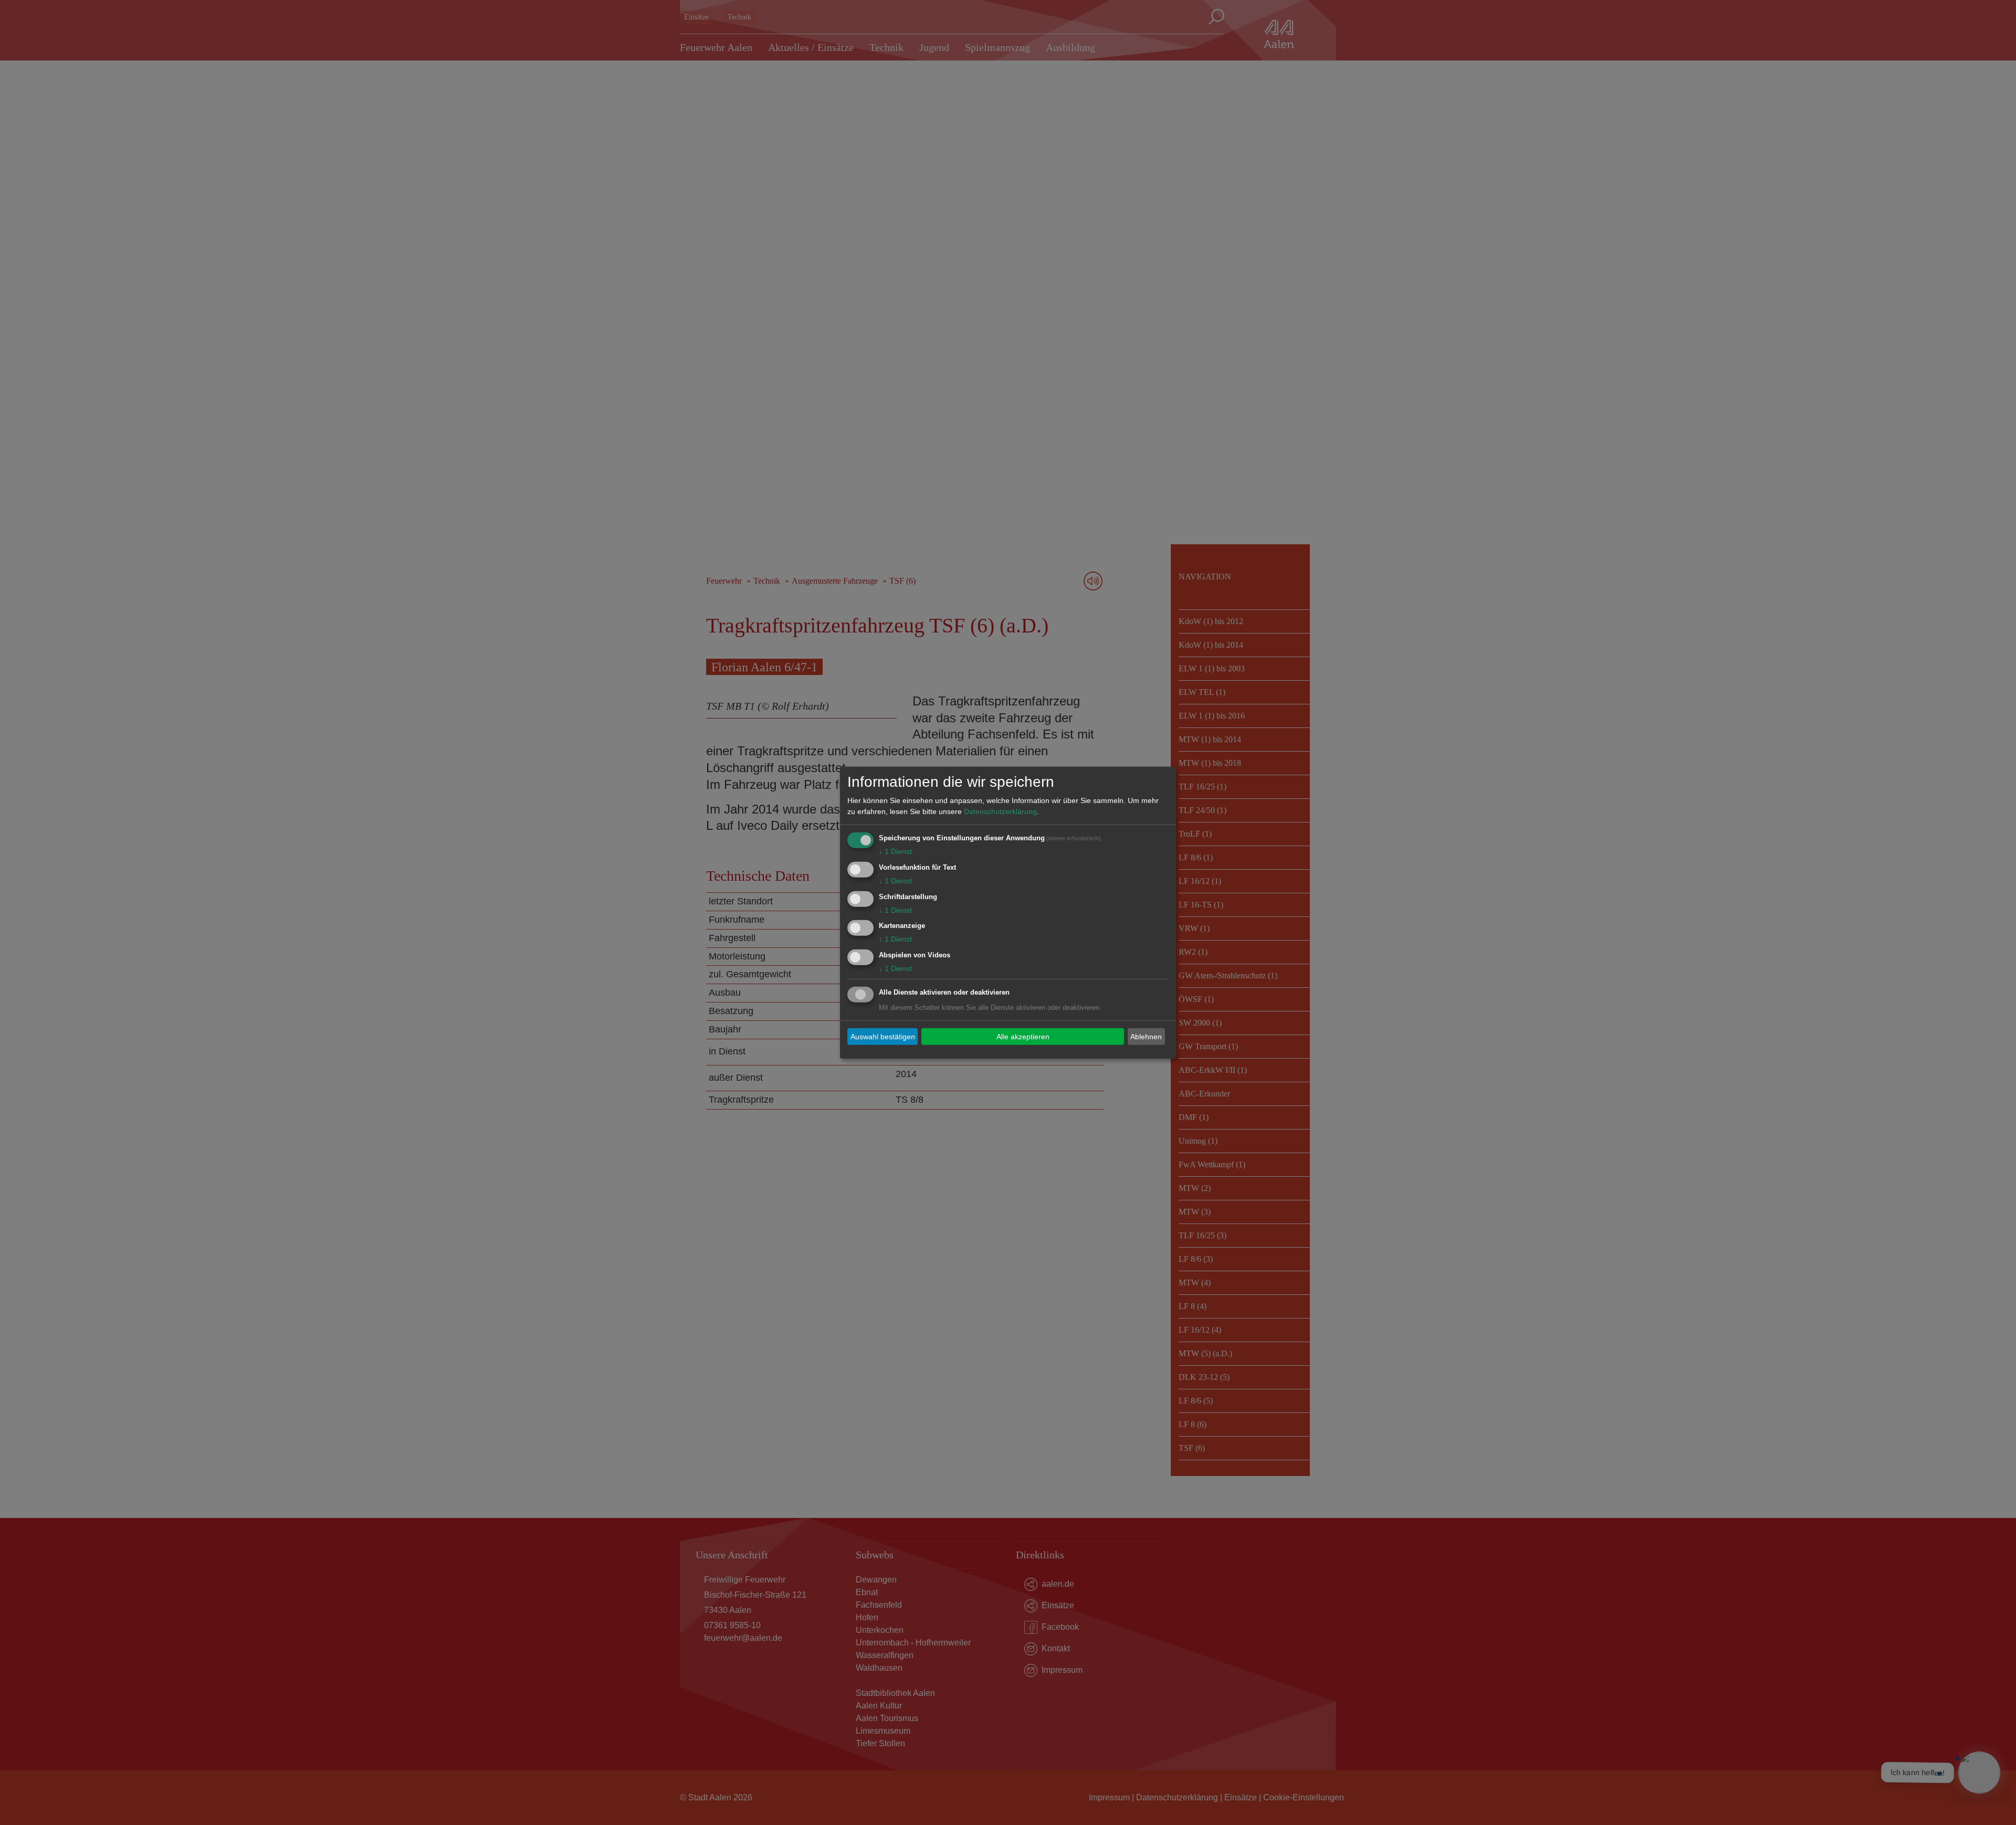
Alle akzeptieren (1023, 1036)
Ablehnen (1146, 1036)
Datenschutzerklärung (1000, 811)
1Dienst (895, 851)
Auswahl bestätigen (883, 1036)
